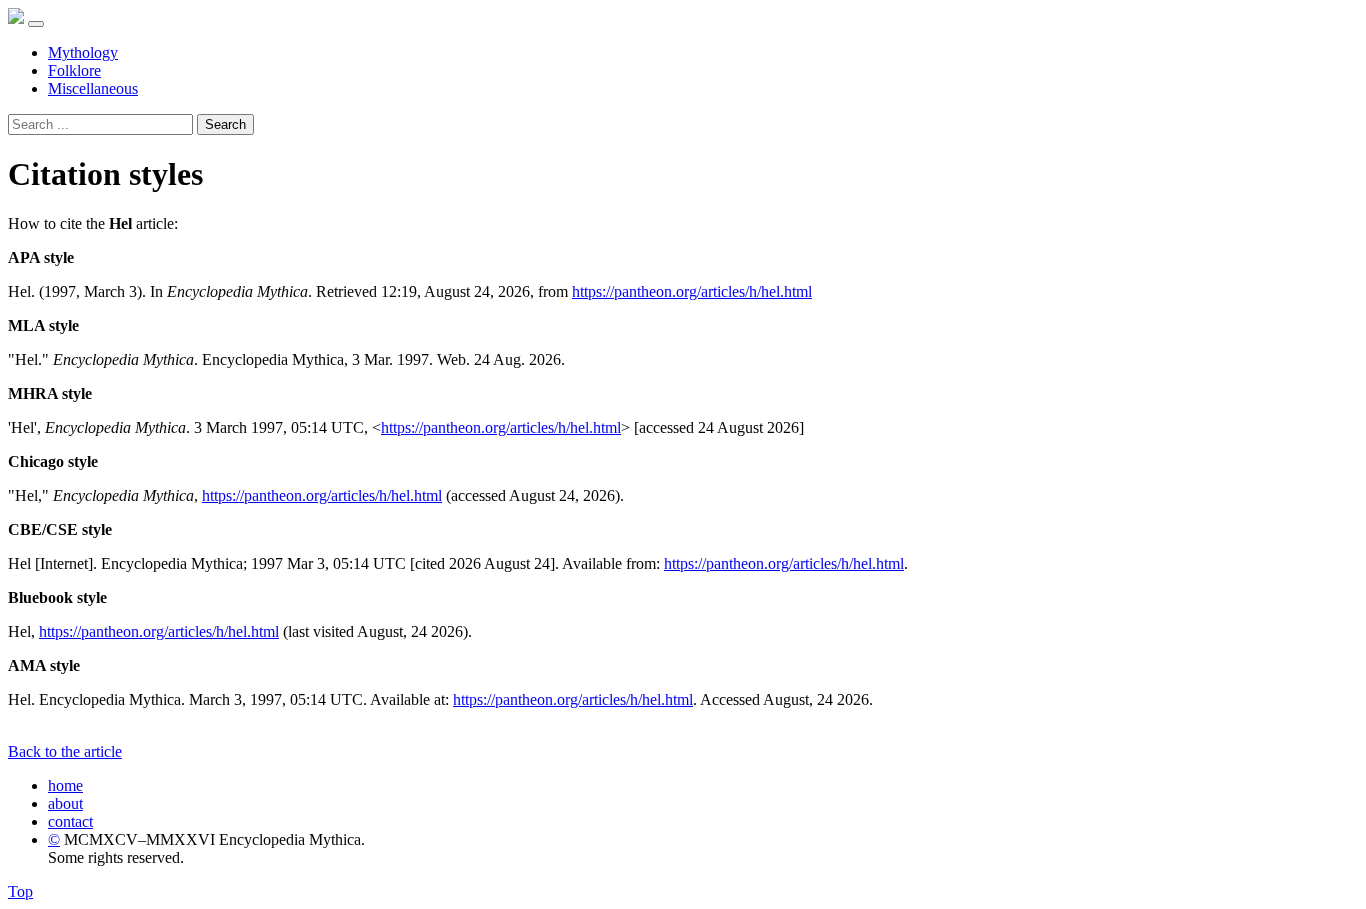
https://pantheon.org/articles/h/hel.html (692, 291)
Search (225, 124)
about (65, 803)
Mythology (83, 52)
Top (20, 891)
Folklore (74, 70)
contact (70, 821)
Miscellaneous (93, 88)
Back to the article (65, 751)
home (65, 785)
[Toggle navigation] (36, 24)
